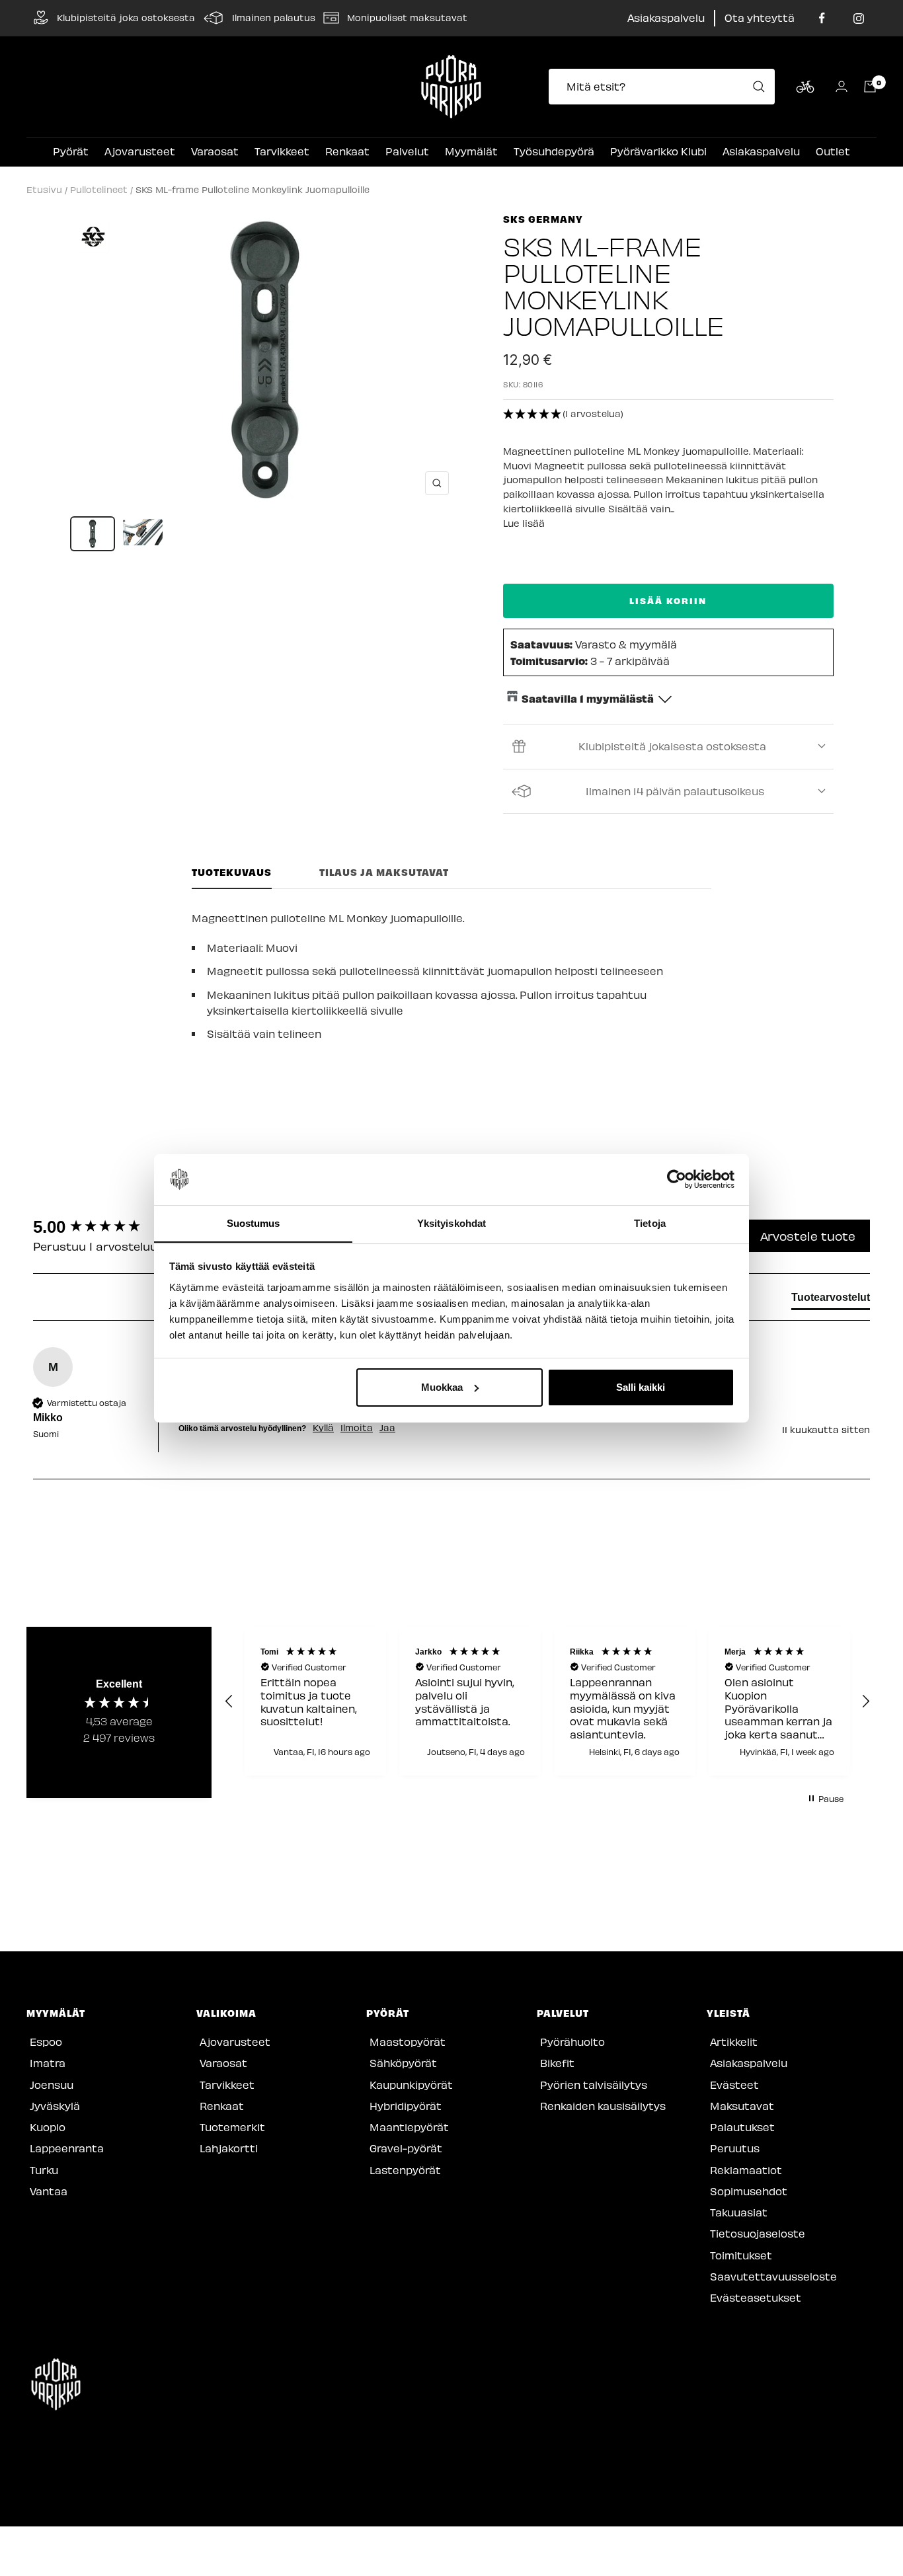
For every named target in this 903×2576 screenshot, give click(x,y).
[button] (668, 414)
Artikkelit (734, 2042)
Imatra (48, 2063)
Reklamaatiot (746, 2170)
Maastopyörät (408, 2042)
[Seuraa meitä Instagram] (858, 18)
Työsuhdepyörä (554, 151)
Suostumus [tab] (254, 1223)
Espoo (46, 2042)
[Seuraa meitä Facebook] (822, 18)
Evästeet (734, 2085)
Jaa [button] (387, 1428)
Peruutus (735, 2148)
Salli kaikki (641, 1387)
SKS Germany (543, 219)
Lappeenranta (67, 2148)
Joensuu (52, 2085)
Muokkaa (442, 1387)
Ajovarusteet (140, 151)
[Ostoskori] (870, 87)
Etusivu (44, 189)
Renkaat (347, 151)
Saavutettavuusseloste (773, 2276)
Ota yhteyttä (760, 18)
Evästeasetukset (756, 2297)
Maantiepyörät (409, 2127)
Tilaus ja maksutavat (384, 872)
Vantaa (49, 2191)
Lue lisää (524, 523)
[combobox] (666, 87)
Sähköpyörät (403, 2063)
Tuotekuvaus (232, 872)
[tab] (831, 1300)
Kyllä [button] (323, 1428)
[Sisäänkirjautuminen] (842, 86)
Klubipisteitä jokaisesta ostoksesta (672, 746)
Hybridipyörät (406, 2106)
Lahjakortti (229, 2148)
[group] (102, 1227)
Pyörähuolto (572, 2042)
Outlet (833, 151)
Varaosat (215, 151)
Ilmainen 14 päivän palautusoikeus (675, 791)
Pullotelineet (99, 189)
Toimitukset (741, 2255)
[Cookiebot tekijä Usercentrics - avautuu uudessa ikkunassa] (677, 1179)
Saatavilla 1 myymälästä (588, 698)
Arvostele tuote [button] (808, 1236)
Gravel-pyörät (406, 2148)
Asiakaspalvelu (666, 18)
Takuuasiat (739, 2212)
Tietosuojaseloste (758, 2233)
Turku (44, 2170)
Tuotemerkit (232, 2127)
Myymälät (471, 151)
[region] (547, 1701)
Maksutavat (742, 2106)
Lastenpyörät (405, 2170)
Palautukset (742, 2127)
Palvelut (407, 151)
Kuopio (48, 2127)
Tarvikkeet (282, 151)
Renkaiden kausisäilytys (603, 2106)
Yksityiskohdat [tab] (451, 1223)
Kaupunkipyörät (411, 2085)
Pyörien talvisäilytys (594, 2085)
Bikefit (557, 2063)
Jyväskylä (55, 2106)
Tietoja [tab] (650, 1223)
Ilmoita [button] (357, 1428)
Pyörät (71, 151)
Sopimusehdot (749, 2191)
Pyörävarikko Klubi (658, 151)
